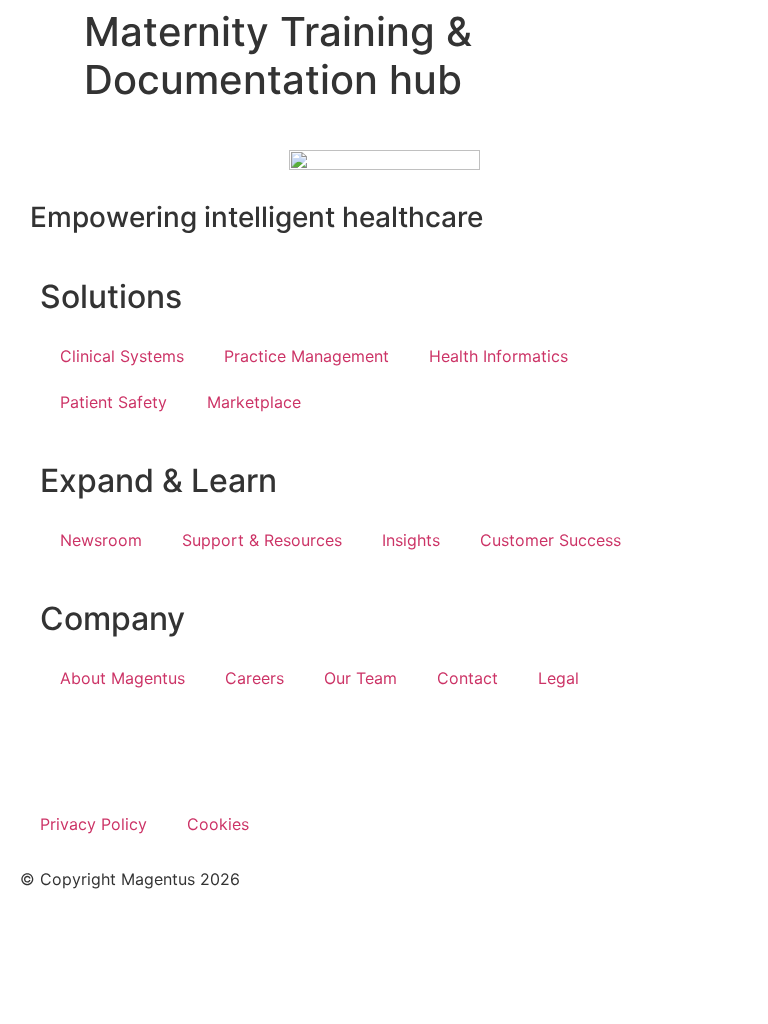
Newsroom (101, 540)
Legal (558, 678)
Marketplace (254, 402)
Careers (254, 678)
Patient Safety (113, 402)
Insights (411, 540)
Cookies (218, 824)
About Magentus (122, 678)
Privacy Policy (93, 824)
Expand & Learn (158, 480)
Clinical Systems (122, 356)
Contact (467, 678)
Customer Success (550, 540)
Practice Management (306, 356)
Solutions (111, 296)
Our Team (360, 678)
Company (112, 618)
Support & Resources (262, 540)
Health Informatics (498, 356)
